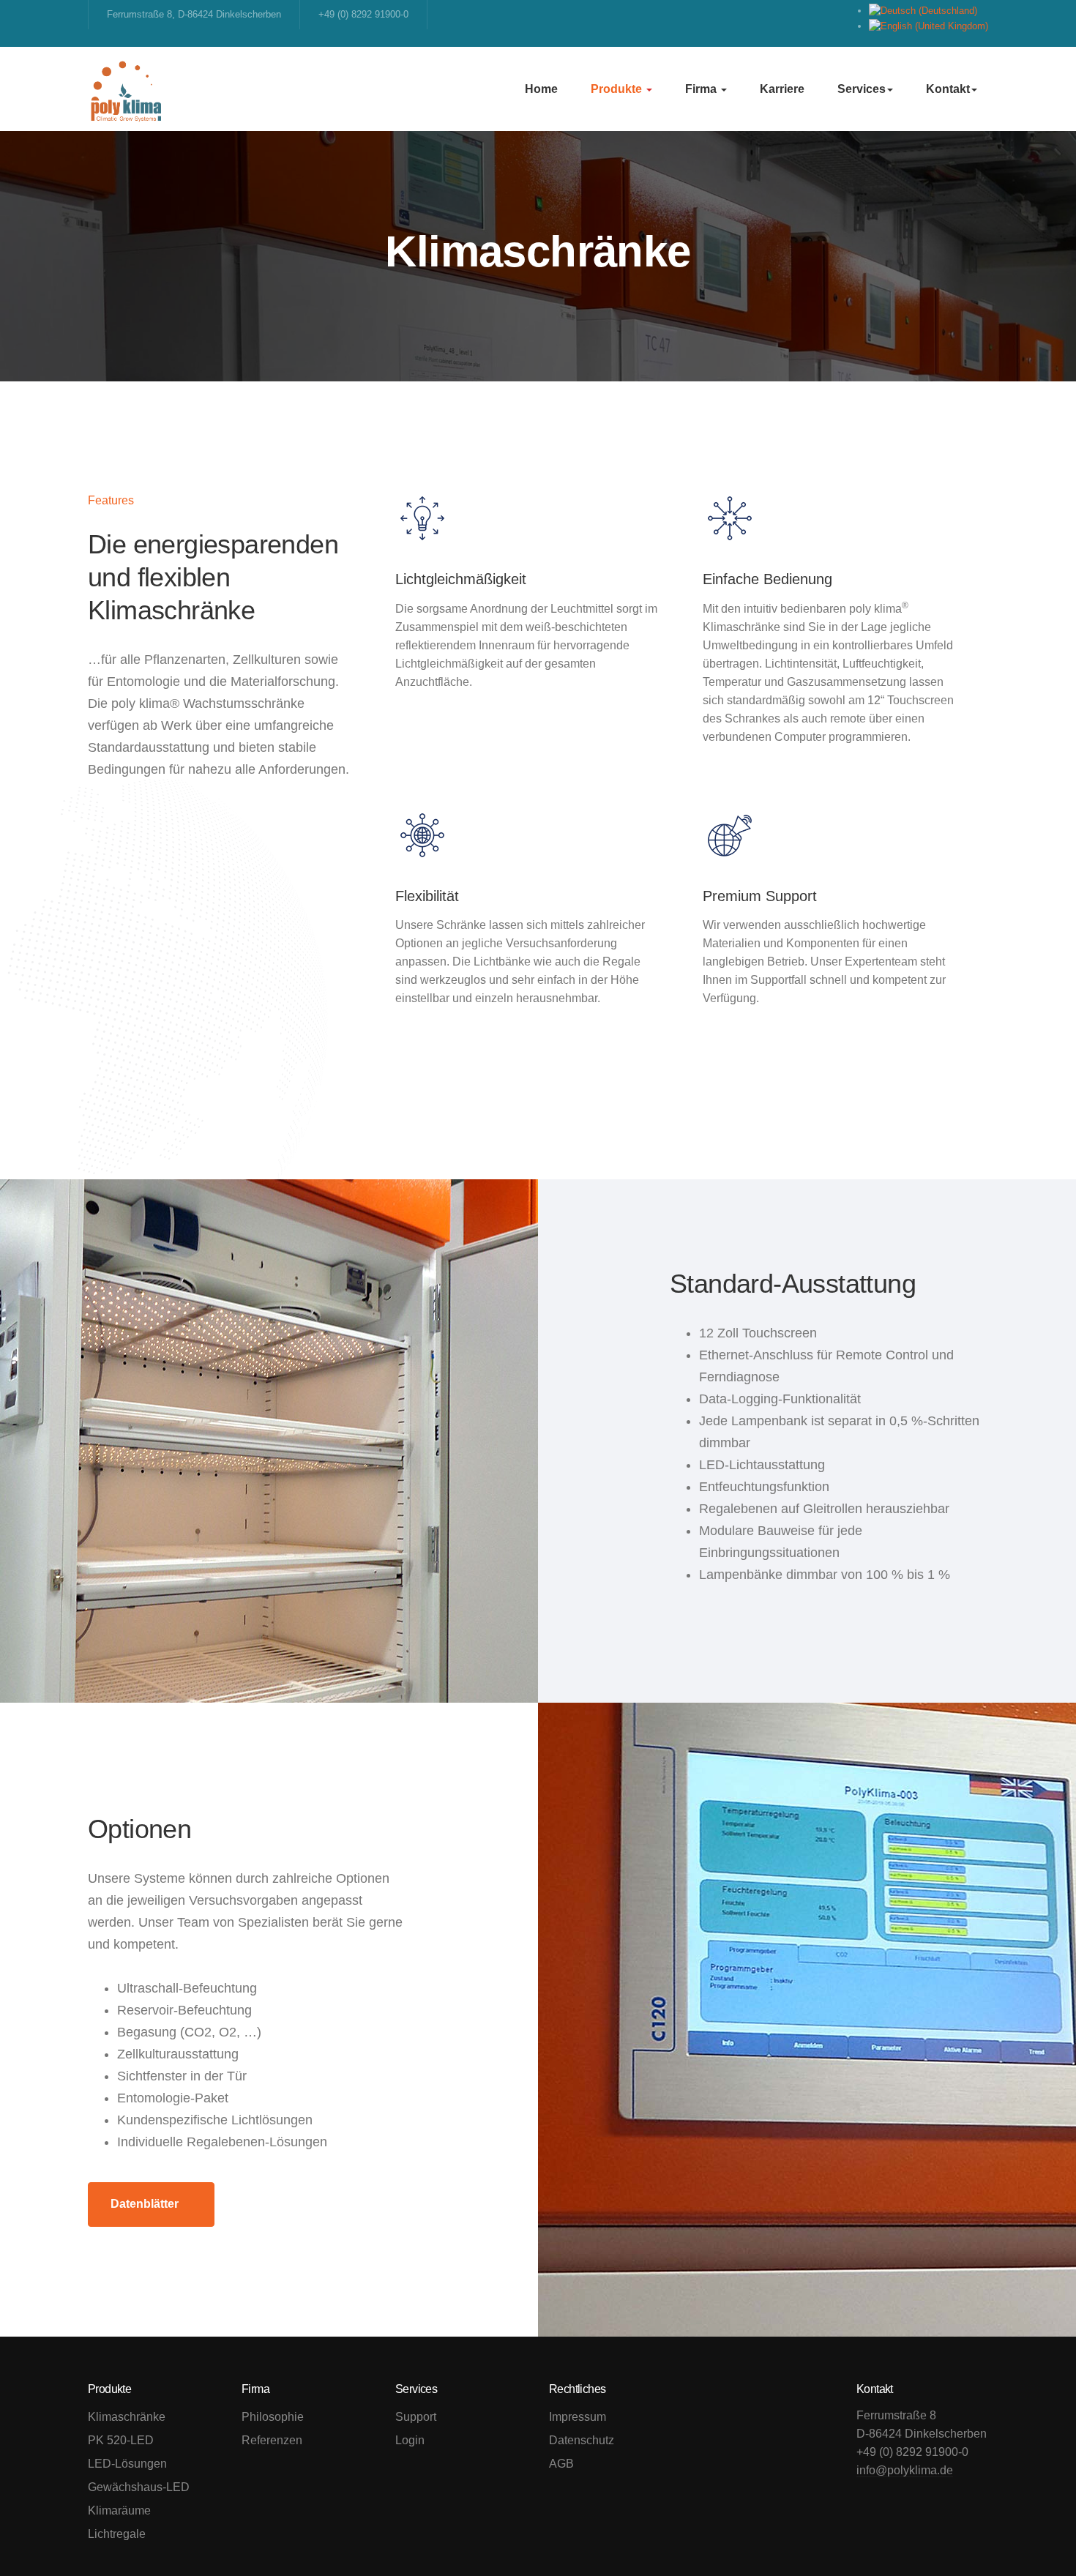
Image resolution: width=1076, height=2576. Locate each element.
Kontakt (948, 89)
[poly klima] (126, 89)
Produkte (618, 89)
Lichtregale (117, 2534)
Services (862, 89)
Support (416, 2417)
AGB (561, 2464)
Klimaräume (119, 2510)
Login (410, 2440)
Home (541, 89)
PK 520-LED (121, 2440)
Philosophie (273, 2417)
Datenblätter (145, 2204)
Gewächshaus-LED (139, 2487)
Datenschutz (582, 2440)
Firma (702, 89)
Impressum (578, 2417)
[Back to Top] (1032, 2532)
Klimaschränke (127, 2417)
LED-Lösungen (127, 2464)
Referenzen (272, 2440)
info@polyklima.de (905, 2470)
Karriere (782, 89)
